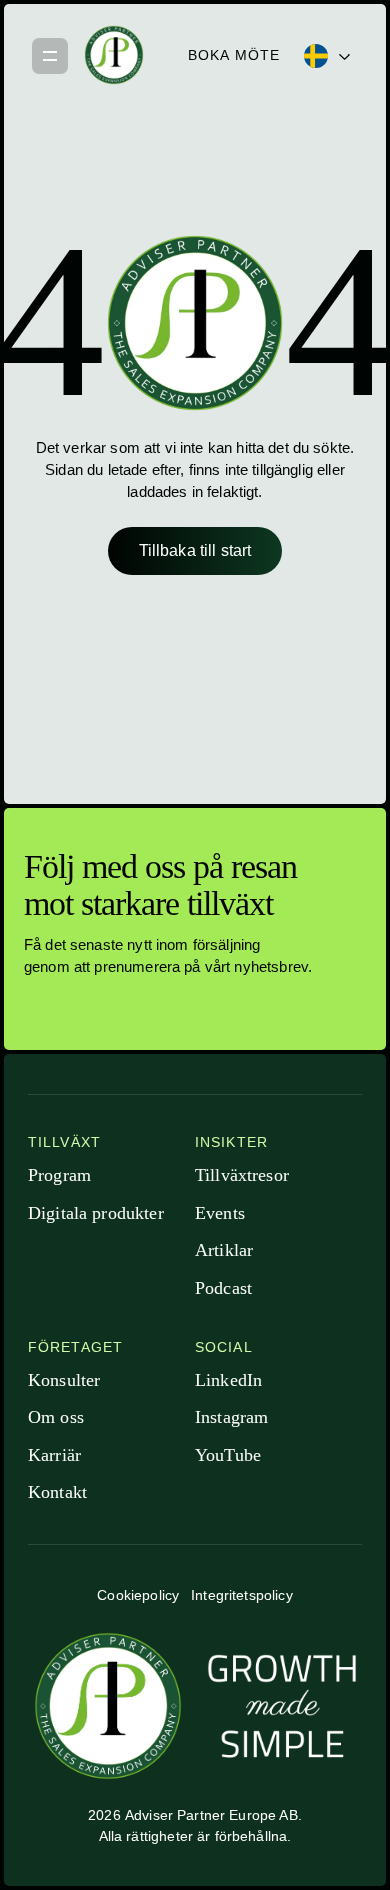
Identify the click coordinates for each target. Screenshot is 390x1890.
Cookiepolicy (138, 1595)
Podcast (223, 1288)
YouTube (228, 1455)
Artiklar (224, 1250)
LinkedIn (228, 1380)
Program (59, 1175)
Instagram (231, 1417)
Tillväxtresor (242, 1175)
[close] (50, 55)
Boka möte (234, 55)
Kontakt (57, 1492)
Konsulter (64, 1380)
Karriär (54, 1455)
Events (220, 1213)
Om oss (56, 1417)
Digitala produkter (96, 1213)
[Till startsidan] (114, 55)
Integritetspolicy (242, 1595)
